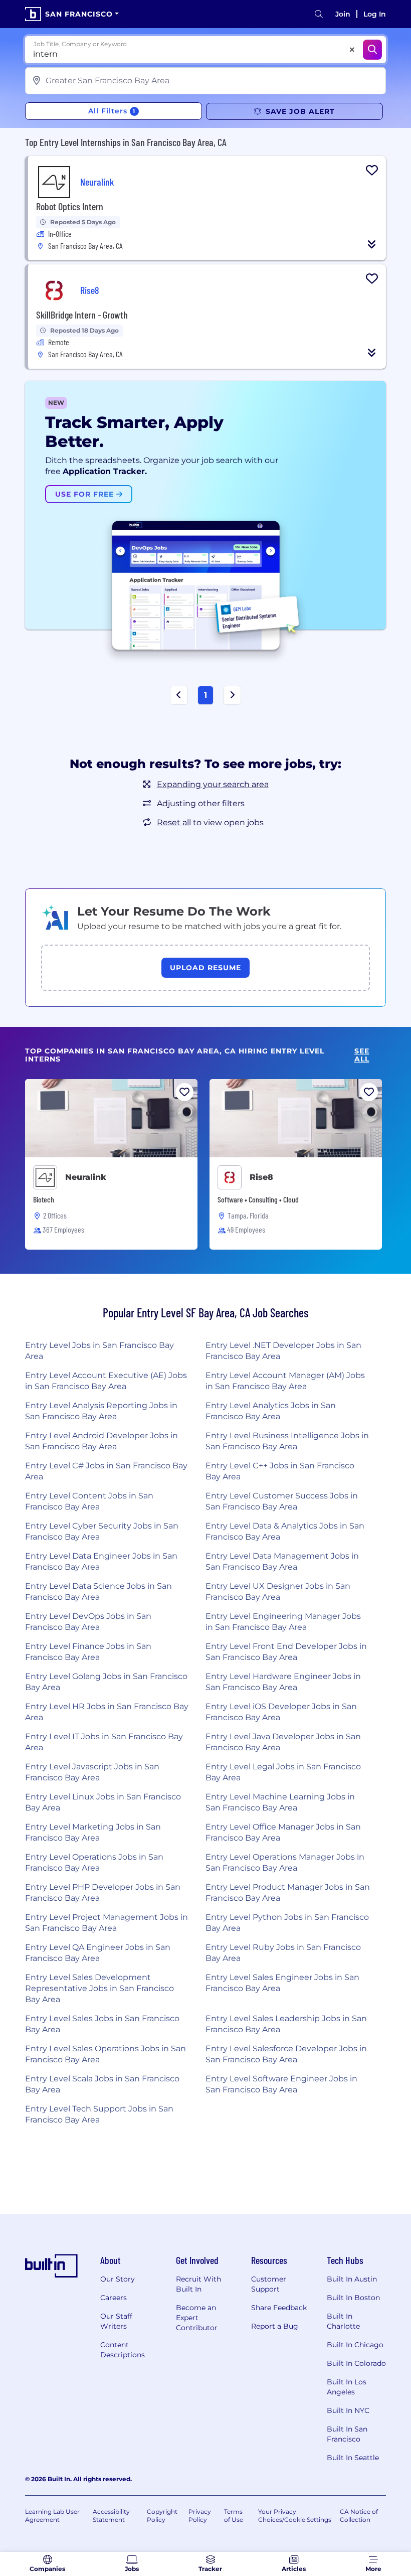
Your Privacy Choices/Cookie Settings (295, 2516)
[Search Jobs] (372, 50)
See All (362, 1055)
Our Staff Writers (116, 2321)
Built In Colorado (356, 2363)
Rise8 (261, 1177)
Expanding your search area (213, 784)
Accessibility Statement (111, 2516)
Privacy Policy (200, 2516)
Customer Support (269, 2284)
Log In (375, 14)
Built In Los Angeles (347, 2387)
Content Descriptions (123, 2350)
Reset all (174, 822)
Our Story (118, 2279)
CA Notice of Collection (359, 2516)
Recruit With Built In (198, 2284)
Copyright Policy (162, 2516)
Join (343, 14)
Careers (114, 2298)
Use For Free (86, 494)
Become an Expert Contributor (197, 2318)
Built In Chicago (355, 2345)
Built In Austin (352, 2279)
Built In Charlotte (343, 2321)
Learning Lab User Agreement (52, 2516)
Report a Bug (275, 2326)
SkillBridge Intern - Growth (82, 315)
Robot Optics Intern (70, 206)
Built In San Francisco (347, 2434)
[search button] (319, 14)
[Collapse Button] (372, 244)
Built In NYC (348, 2410)
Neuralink (86, 1177)
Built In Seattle (353, 2458)
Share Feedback (279, 2308)
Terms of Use (234, 2516)
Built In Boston (353, 2298)
